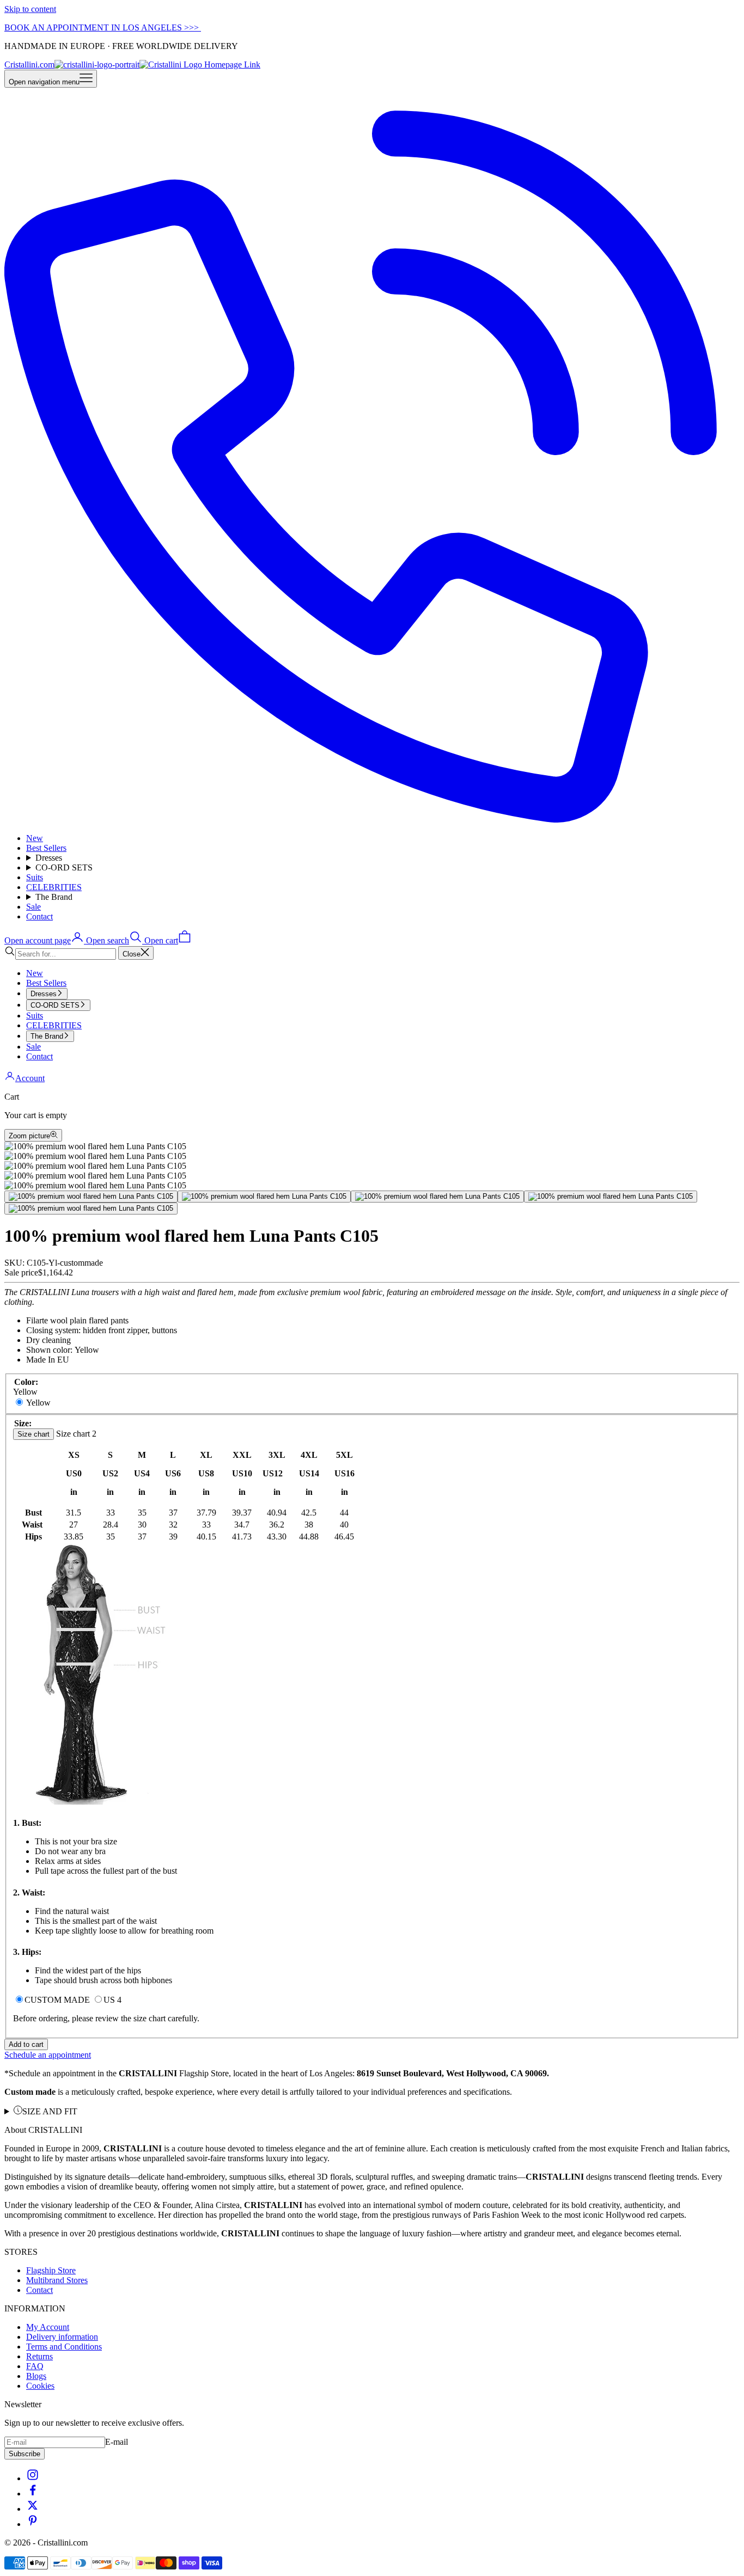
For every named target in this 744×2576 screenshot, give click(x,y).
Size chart (33, 1434)
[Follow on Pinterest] (33, 2524)
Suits (35, 877)
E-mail (117, 2442)
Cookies (40, 2386)
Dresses (49, 858)
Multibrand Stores (57, 2280)
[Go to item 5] (91, 1209)
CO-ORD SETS (64, 867)
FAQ (35, 2366)
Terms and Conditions (64, 2347)
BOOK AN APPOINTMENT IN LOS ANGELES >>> (103, 27)
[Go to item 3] (437, 1197)
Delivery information (62, 2337)
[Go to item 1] (91, 1197)
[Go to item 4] (611, 1197)
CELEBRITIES (54, 887)
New (35, 838)
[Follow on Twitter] (33, 2509)
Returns (39, 2356)
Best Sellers (46, 848)
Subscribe (25, 2454)
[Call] (372, 820)
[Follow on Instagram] (33, 2478)
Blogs (36, 2376)
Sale (33, 907)
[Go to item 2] (264, 1197)
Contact (39, 916)
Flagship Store (51, 2270)
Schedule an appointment (48, 2055)
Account (30, 1078)
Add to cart (26, 2044)
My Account (48, 2327)
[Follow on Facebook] (33, 2494)
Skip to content (30, 9)
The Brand (54, 897)
